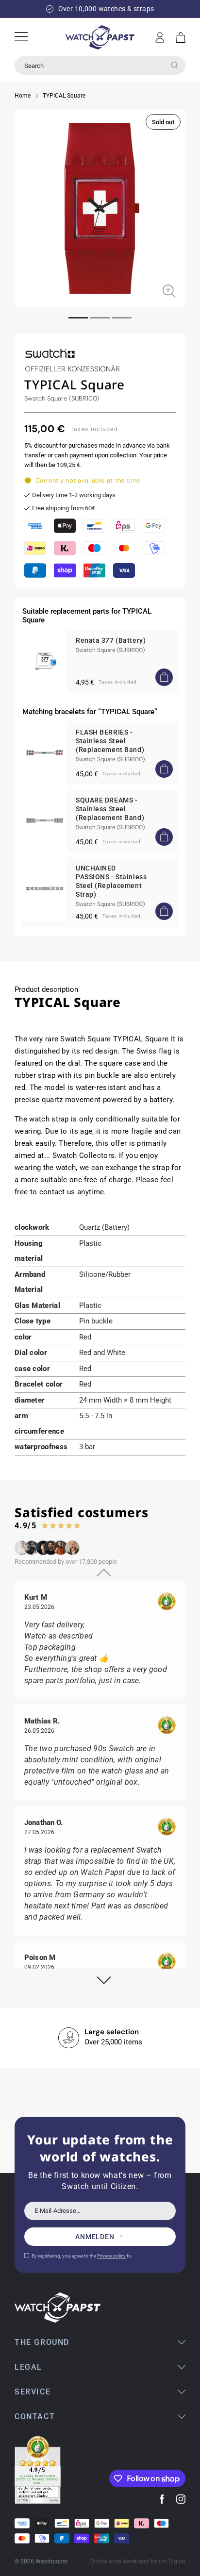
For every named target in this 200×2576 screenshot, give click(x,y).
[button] (181, 37)
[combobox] (100, 66)
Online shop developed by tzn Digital (138, 2561)
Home (23, 96)
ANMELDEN (95, 2237)
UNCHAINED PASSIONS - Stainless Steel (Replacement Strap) (111, 881)
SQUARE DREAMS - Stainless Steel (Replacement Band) (110, 809)
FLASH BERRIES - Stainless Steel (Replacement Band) (110, 741)
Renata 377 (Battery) (111, 640)
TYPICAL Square (64, 96)
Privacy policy (111, 2256)
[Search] (174, 65)
